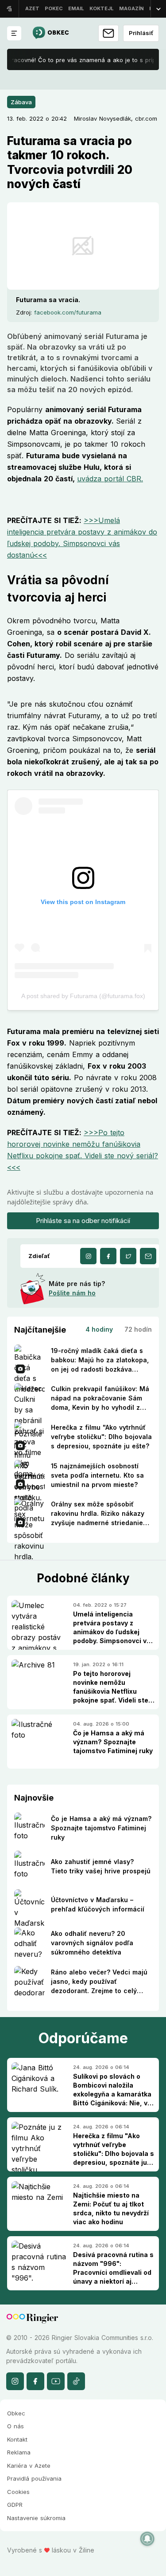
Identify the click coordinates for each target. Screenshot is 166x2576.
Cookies (18, 2492)
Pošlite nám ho (72, 1293)
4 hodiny (99, 1329)
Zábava (21, 102)
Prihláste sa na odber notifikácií (83, 1221)
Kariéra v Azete (29, 2466)
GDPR (15, 2505)
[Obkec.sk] (50, 33)
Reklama (19, 2452)
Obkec (16, 2413)
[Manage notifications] (147, 2539)
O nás (15, 2426)
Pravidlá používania (34, 2478)
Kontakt (17, 2439)
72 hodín (138, 1329)
